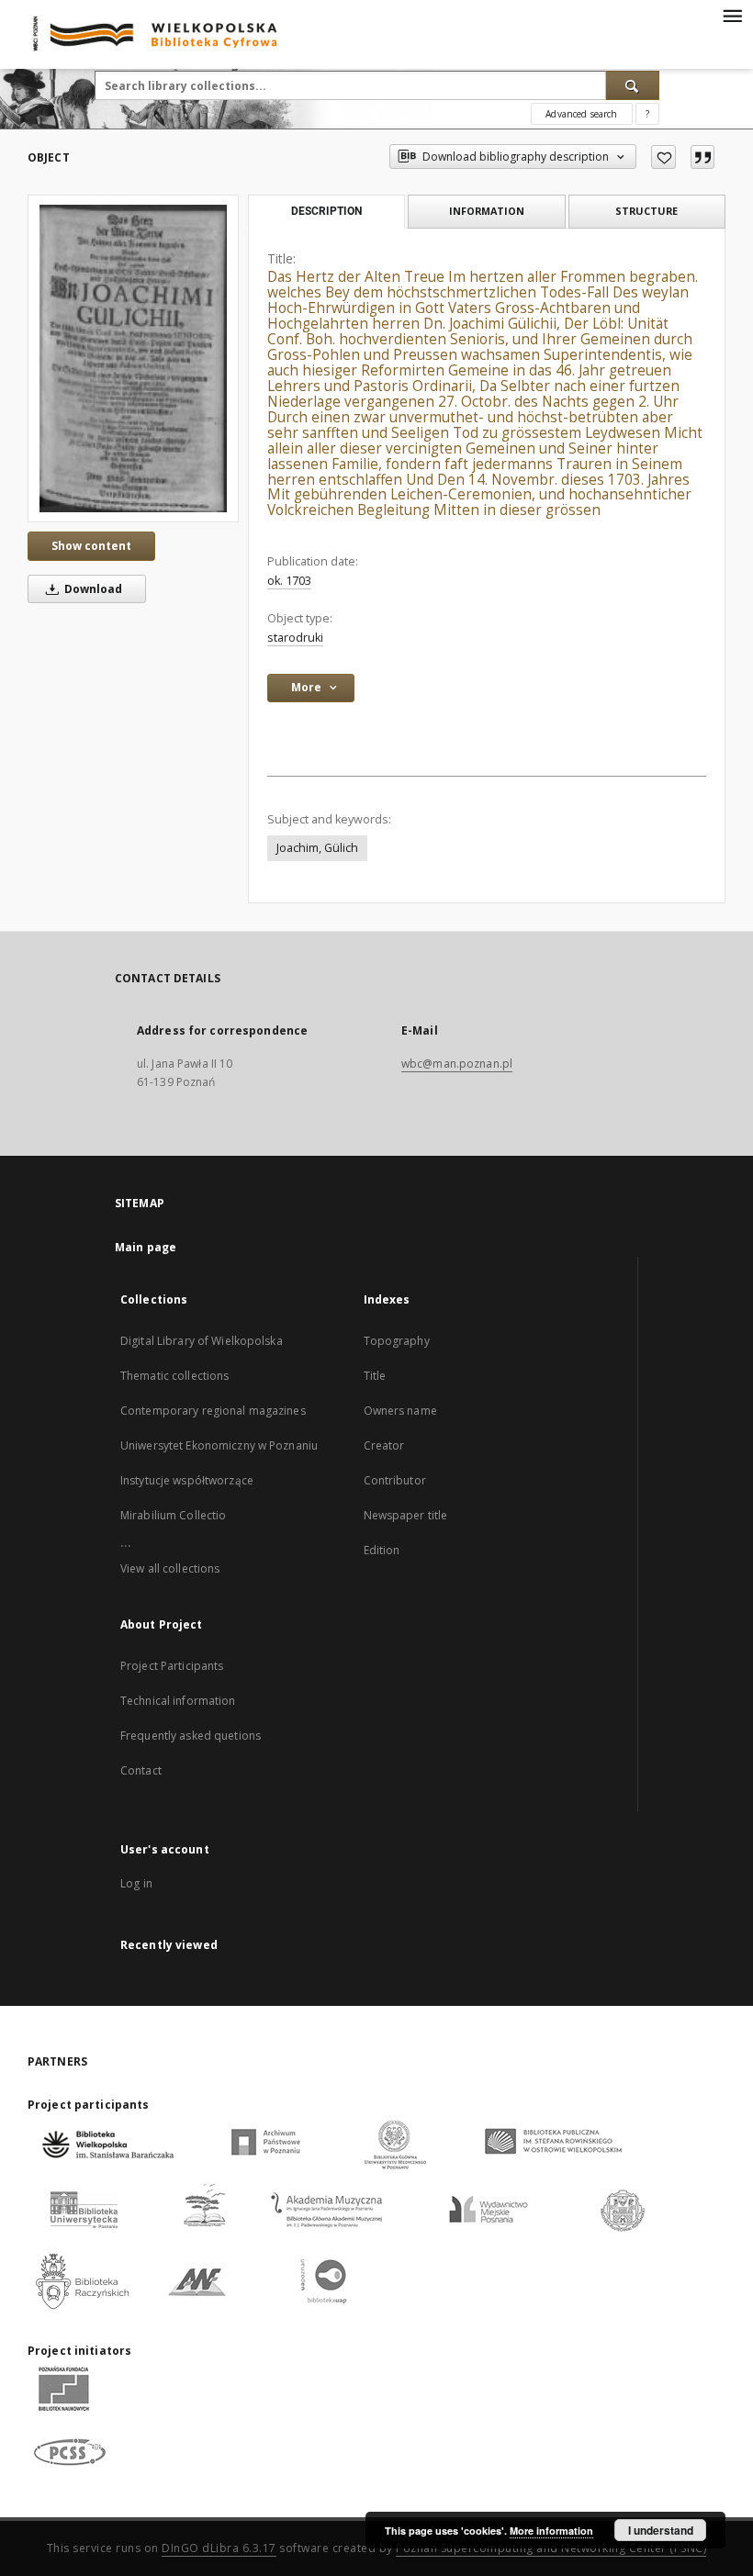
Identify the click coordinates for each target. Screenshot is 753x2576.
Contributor (395, 1480)
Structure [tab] (646, 211)
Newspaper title (406, 1515)
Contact (141, 1770)
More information (551, 2531)
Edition (382, 1550)
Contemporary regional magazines (213, 1411)
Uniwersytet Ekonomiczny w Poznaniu (219, 1445)
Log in (136, 1883)
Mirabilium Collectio (173, 1515)
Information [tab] (487, 211)
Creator (384, 1445)
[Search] (633, 85)
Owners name (400, 1411)
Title (375, 1376)
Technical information (178, 1701)
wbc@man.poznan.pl (457, 1064)
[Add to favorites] (663, 157)
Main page (146, 1247)
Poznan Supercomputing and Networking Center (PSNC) (551, 2548)
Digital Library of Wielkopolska (202, 1341)
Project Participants (172, 1666)
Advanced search (581, 114)
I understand (661, 2530)
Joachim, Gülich (317, 848)
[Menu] (732, 15)
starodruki (295, 638)
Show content (91, 546)
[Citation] (702, 157)
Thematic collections (174, 1376)
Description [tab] (326, 211)
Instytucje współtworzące (187, 1480)
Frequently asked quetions (191, 1736)
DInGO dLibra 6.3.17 (219, 2548)
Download (92, 589)
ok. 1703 (289, 581)
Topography (397, 1341)
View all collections (170, 1568)
